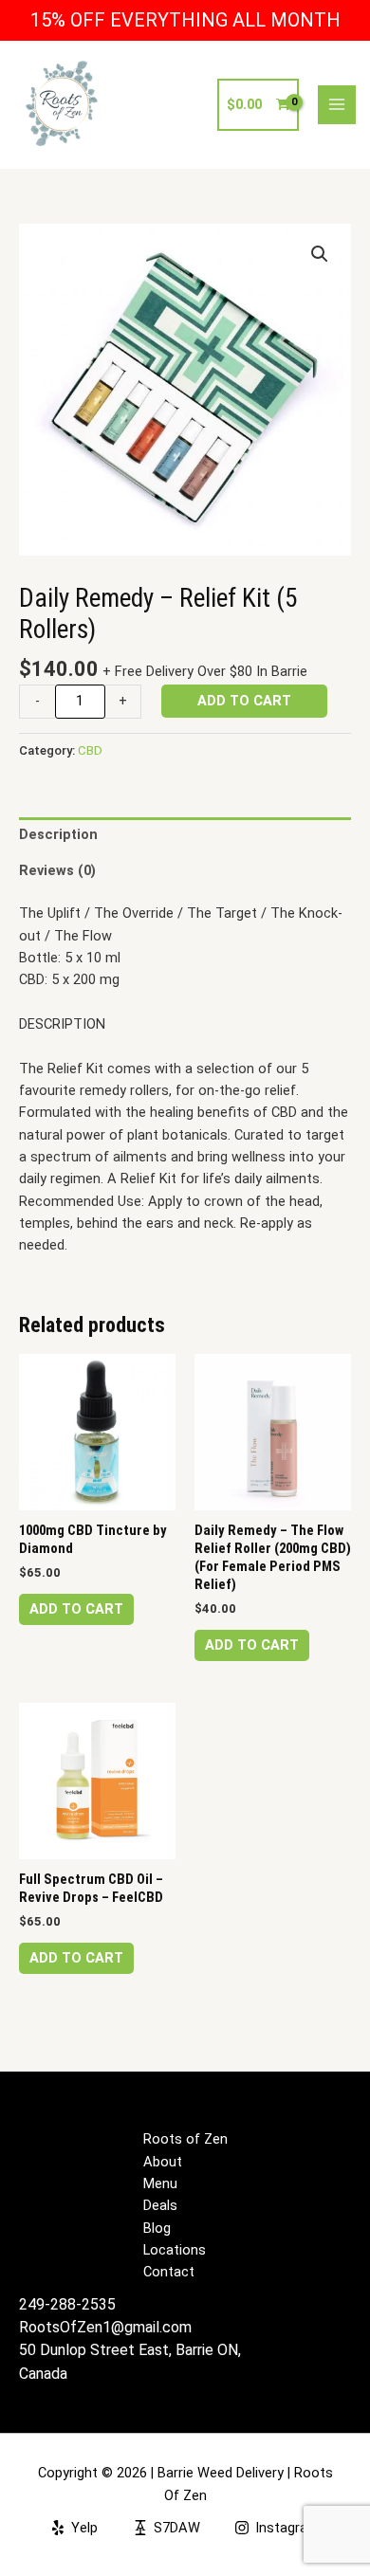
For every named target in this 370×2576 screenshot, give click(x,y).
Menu (160, 2183)
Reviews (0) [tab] (57, 870)
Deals (160, 2205)
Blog (157, 2228)
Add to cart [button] (76, 1609)
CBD (90, 750)
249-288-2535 (67, 2304)
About (163, 2162)
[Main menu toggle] (337, 104)
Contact (169, 2272)
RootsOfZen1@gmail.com (105, 2327)
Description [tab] (58, 834)
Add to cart (244, 701)
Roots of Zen (185, 2139)
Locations (175, 2250)
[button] (320, 254)
